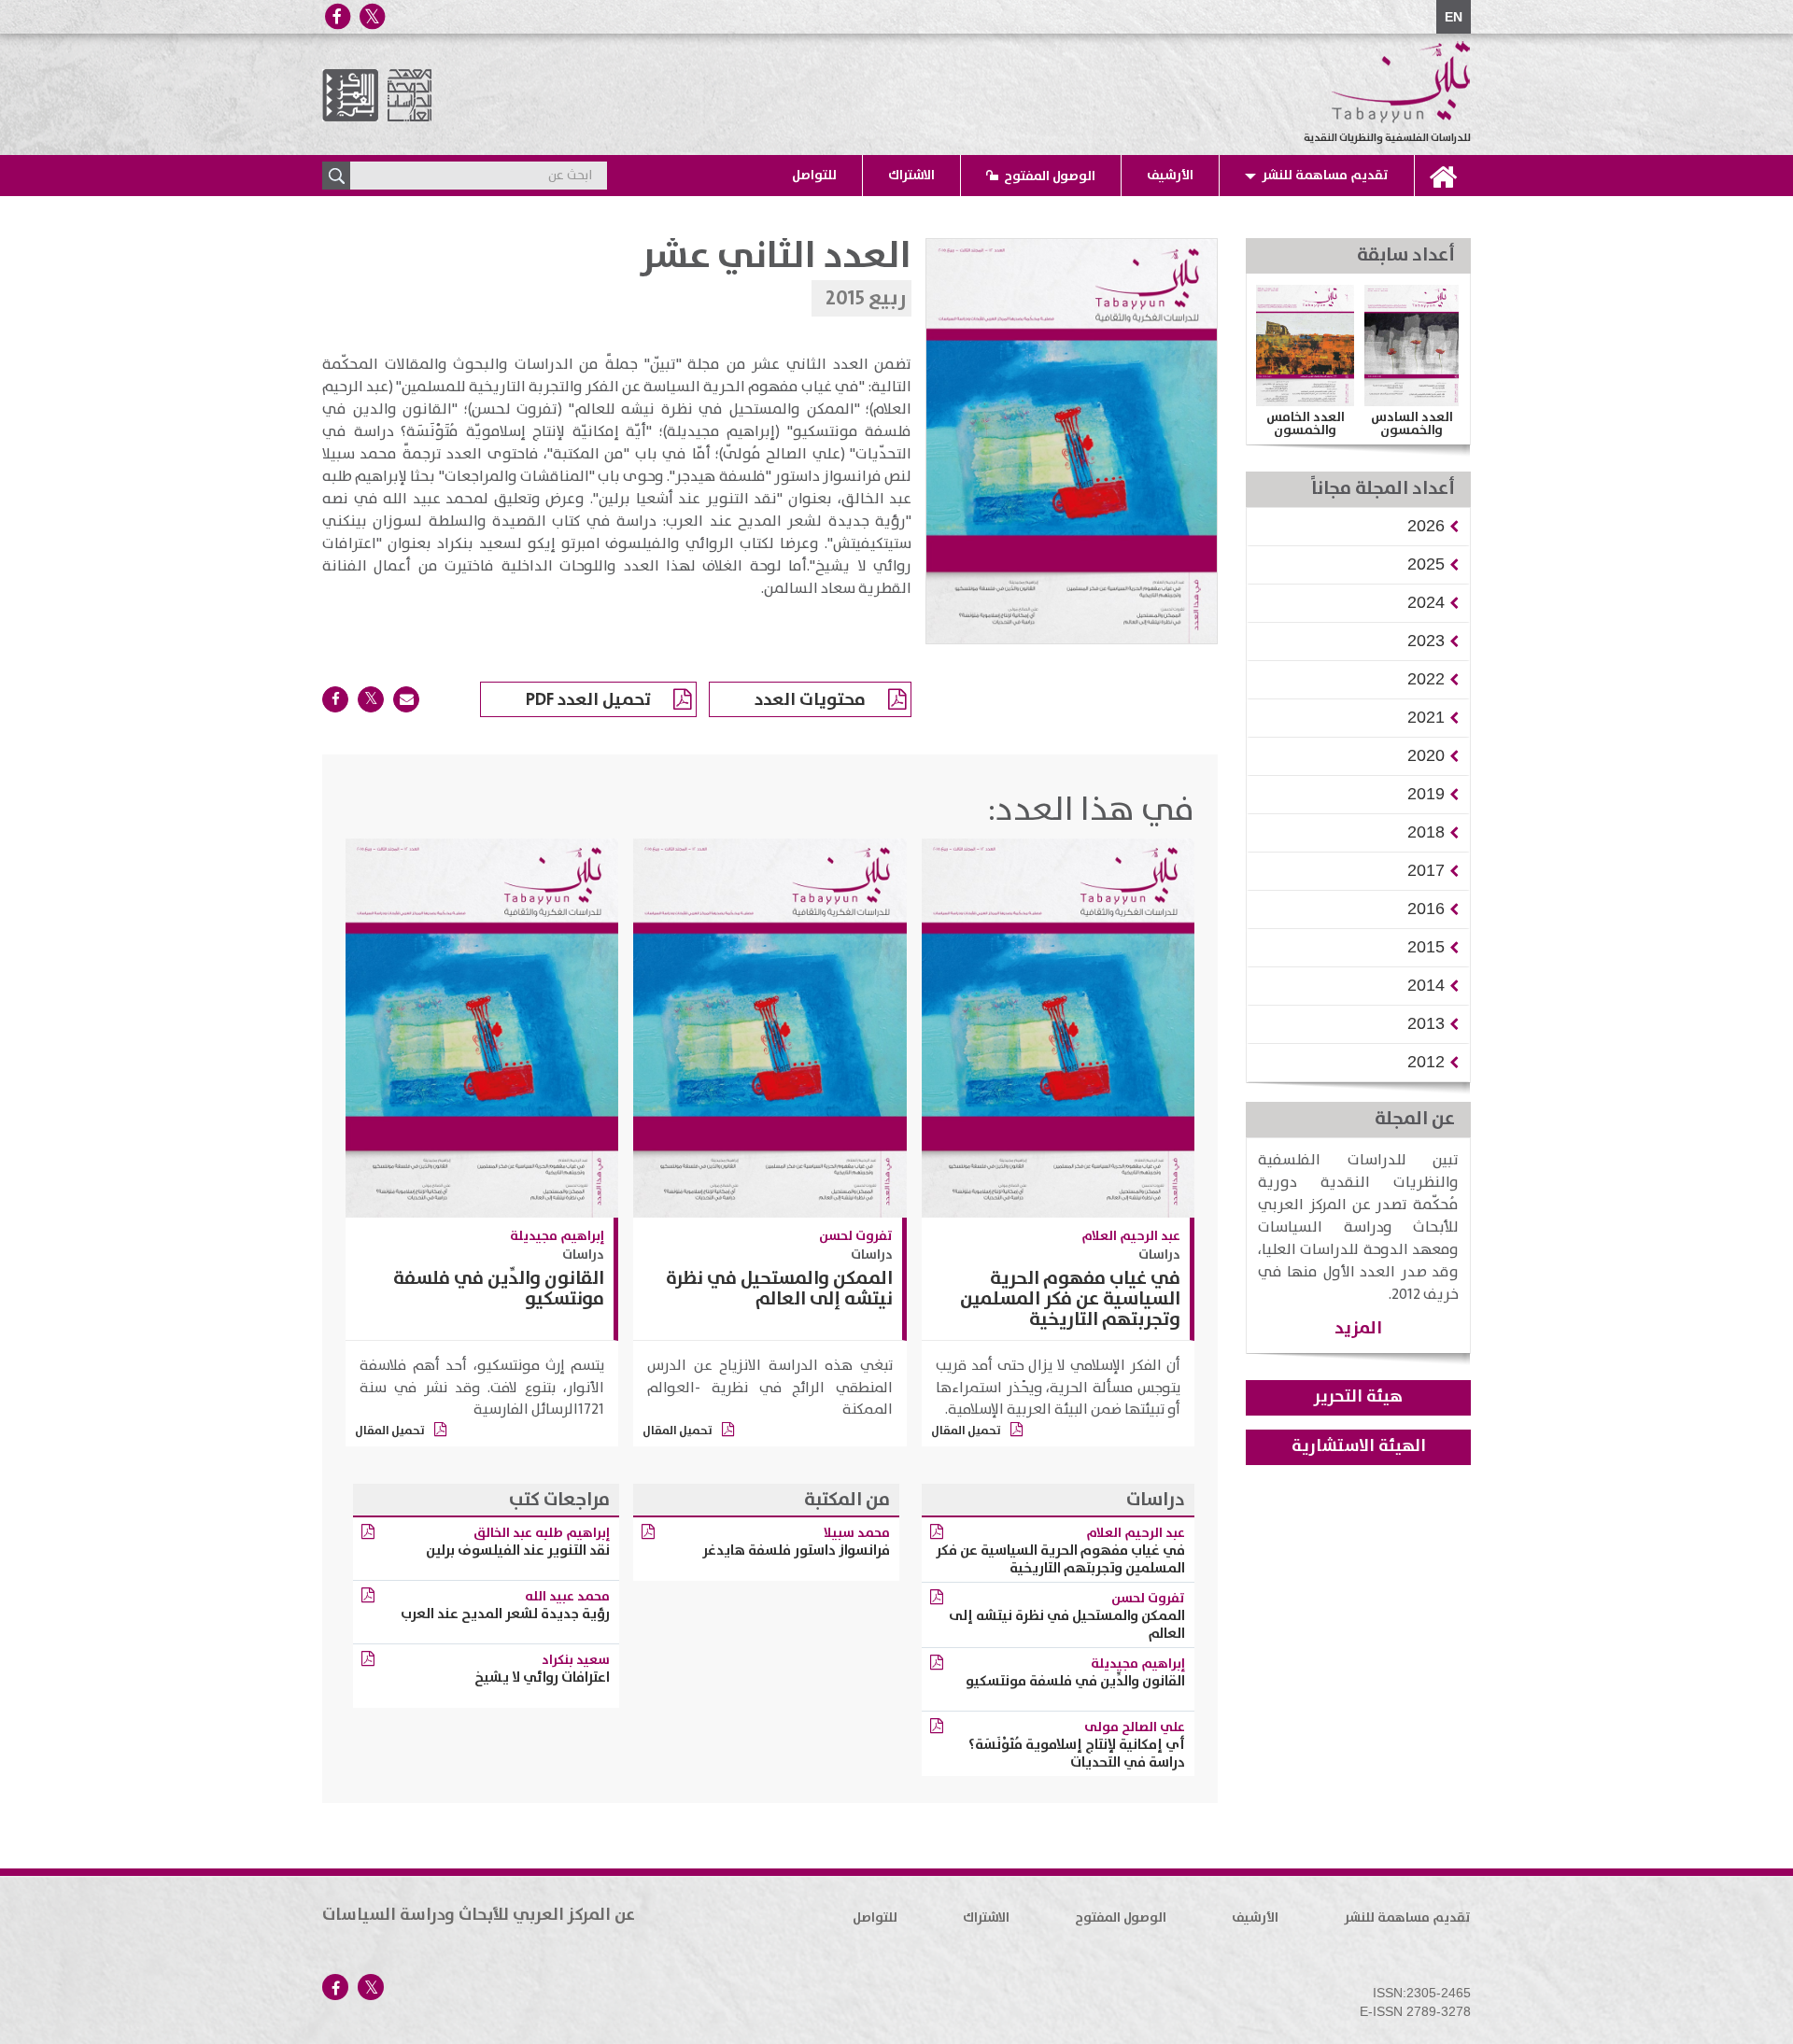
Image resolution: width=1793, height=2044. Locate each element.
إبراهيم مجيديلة (557, 1236)
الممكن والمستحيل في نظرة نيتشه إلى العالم (779, 1289)
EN (1454, 17)
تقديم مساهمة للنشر (1325, 176)
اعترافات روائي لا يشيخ (542, 1677)
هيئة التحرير (1358, 1397)
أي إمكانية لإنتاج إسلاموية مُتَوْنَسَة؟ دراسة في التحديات (1077, 1754)
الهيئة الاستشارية (1359, 1446)
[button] (1426, 526)
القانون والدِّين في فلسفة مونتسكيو (499, 1289)
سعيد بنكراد (576, 1660)
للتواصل (814, 176)
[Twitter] (372, 16)
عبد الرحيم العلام (1131, 1236)
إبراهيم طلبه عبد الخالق (542, 1533)
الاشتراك (911, 176)
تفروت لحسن (856, 1236)
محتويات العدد (810, 700)
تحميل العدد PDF (588, 700)
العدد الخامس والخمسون (1306, 424)
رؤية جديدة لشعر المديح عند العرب (505, 1614)
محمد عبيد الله (567, 1597)
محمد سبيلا (857, 1533)
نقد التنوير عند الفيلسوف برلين (518, 1551)
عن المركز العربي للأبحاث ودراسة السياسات (479, 1915)
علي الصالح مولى (1135, 1727)
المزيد (1358, 1328)
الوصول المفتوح (1050, 176)
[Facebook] (337, 16)
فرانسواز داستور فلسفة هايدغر (796, 1551)
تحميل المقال (967, 1431)
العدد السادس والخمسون (1412, 424)
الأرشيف (1170, 176)
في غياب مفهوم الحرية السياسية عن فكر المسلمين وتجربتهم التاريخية (1070, 1299)
